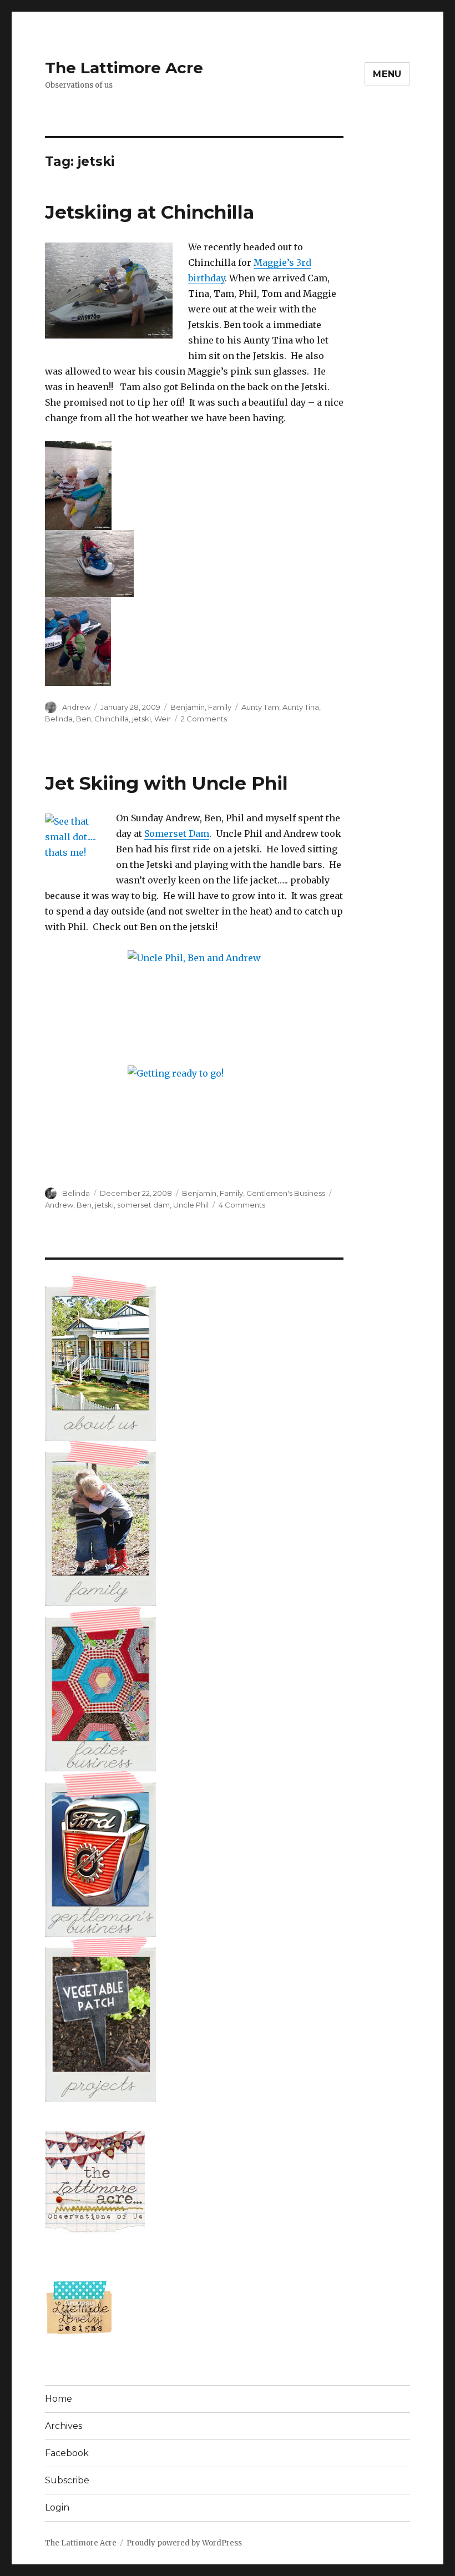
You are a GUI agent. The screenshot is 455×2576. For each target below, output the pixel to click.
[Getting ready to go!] (194, 1111)
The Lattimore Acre (124, 68)
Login (57, 2507)
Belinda (59, 719)
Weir (163, 719)
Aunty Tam (260, 707)
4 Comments (242, 1205)
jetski (141, 719)
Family (220, 707)
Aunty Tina (301, 707)
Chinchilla (112, 719)
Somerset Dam (177, 834)
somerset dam (143, 1205)
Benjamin (188, 707)
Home (59, 2399)
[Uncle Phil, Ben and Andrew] (194, 1000)
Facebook (67, 2453)
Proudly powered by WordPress (184, 2543)
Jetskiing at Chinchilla (150, 212)
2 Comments (204, 719)
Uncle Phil (191, 1205)
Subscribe (67, 2480)
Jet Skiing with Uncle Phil (166, 783)
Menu (387, 74)
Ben (84, 719)
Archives (64, 2426)
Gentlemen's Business (286, 1193)
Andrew (76, 707)
